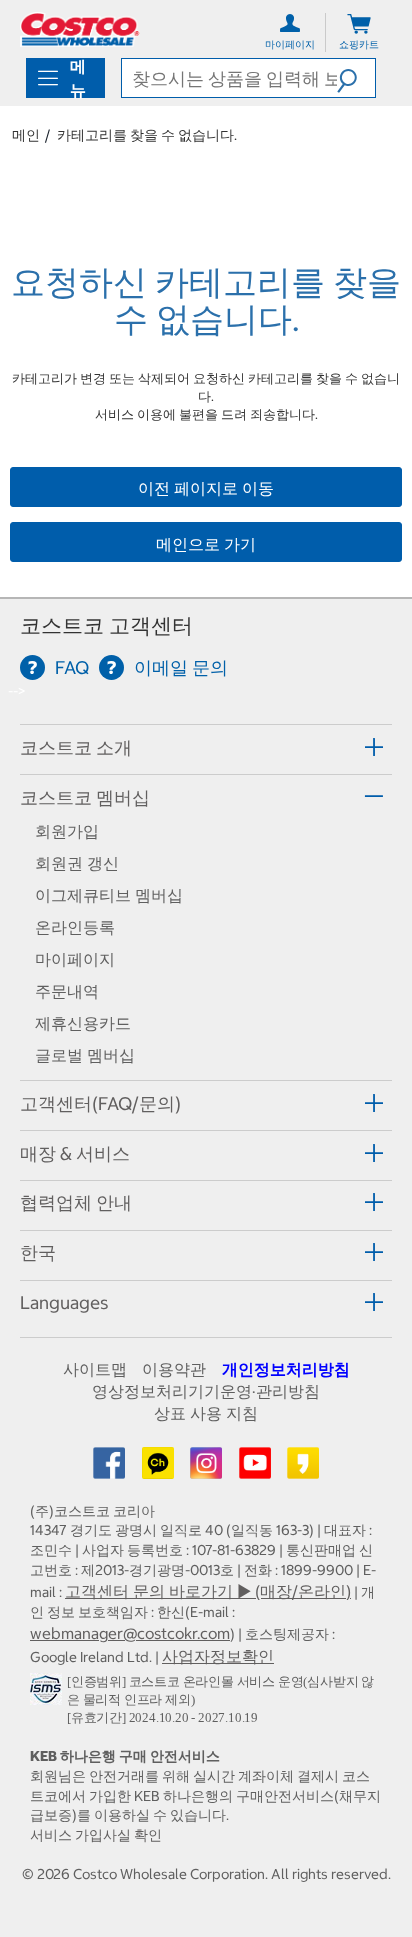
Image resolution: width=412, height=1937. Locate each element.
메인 (26, 135)
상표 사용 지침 (206, 1413)
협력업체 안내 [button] (76, 1202)
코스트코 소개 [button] (76, 747)
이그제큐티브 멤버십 (109, 895)
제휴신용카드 (83, 1023)
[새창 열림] (48, 1693)
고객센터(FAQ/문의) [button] (100, 1103)
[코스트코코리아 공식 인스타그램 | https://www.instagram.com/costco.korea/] (208, 1469)
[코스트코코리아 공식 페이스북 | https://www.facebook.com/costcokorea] (111, 1469)
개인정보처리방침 (286, 1369)
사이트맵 (95, 1369)
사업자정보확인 (218, 1656)
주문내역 (67, 991)
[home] (80, 29)
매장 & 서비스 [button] (75, 1153)
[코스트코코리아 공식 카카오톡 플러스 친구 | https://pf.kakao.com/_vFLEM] (160, 1469)
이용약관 (174, 1369)
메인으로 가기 (206, 544)
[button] (356, 78)
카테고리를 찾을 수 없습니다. (147, 135)
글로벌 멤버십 (85, 1055)
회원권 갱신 (77, 863)
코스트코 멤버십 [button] (85, 797)
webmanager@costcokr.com (130, 1633)
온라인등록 (75, 927)
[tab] (206, 746)
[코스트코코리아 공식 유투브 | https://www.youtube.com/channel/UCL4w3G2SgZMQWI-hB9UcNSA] (257, 1469)
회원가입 (67, 831)
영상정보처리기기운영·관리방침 (206, 1391)
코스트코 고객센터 (106, 625)
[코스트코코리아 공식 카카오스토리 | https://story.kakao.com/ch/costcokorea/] (303, 1469)
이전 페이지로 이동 (206, 488)
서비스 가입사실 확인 (96, 1835)
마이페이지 (75, 959)
